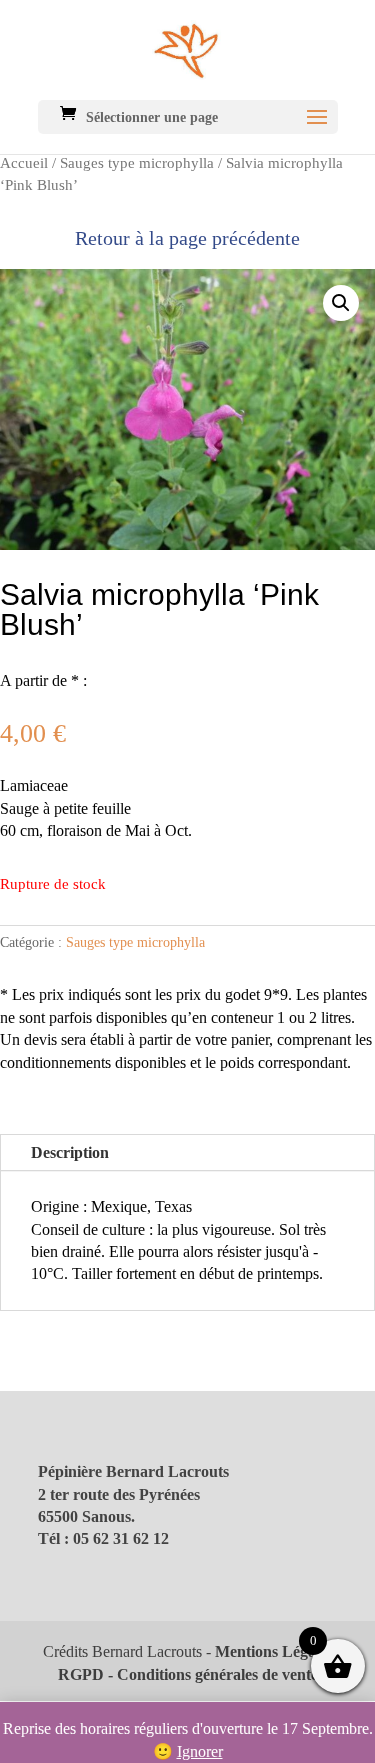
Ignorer (200, 1751)
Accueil (24, 163)
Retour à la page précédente (187, 238)
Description (70, 1152)
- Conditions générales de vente (211, 1674)
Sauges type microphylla (137, 163)
